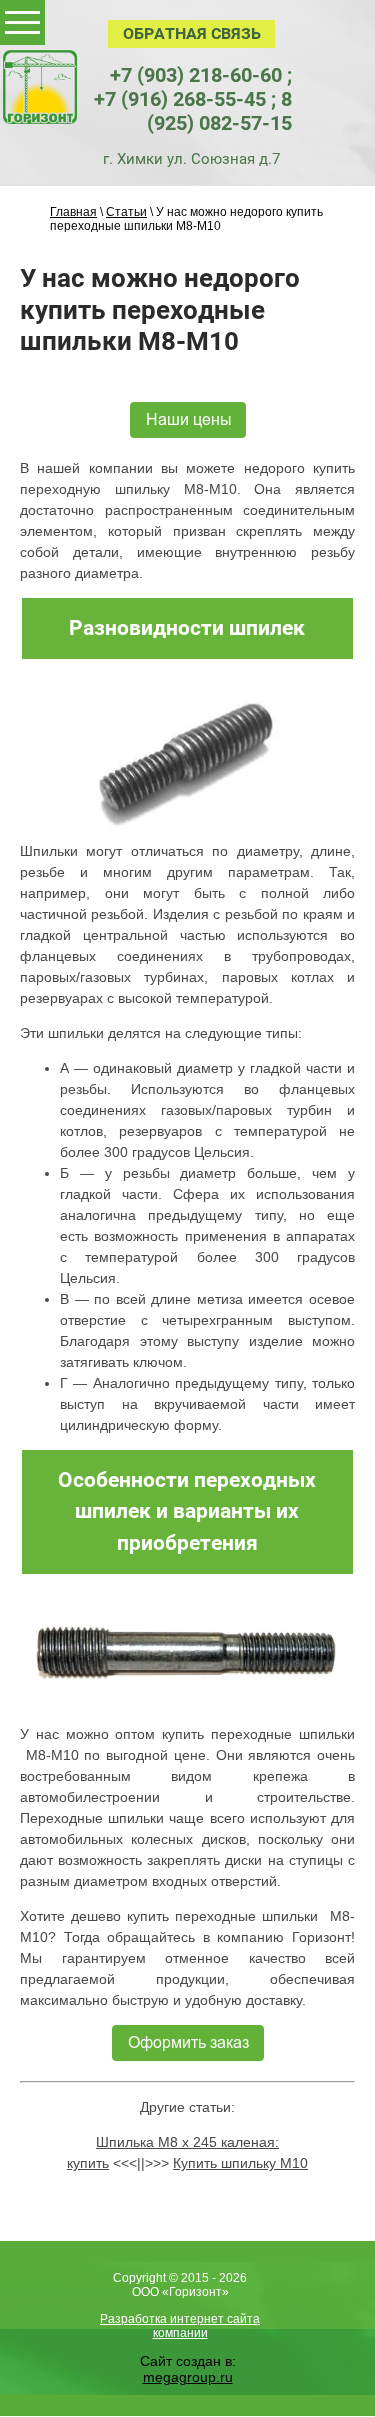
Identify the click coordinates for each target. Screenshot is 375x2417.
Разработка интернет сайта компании (180, 2326)
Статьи (126, 212)
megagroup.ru (188, 2377)
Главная (73, 212)
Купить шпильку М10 (240, 2163)
